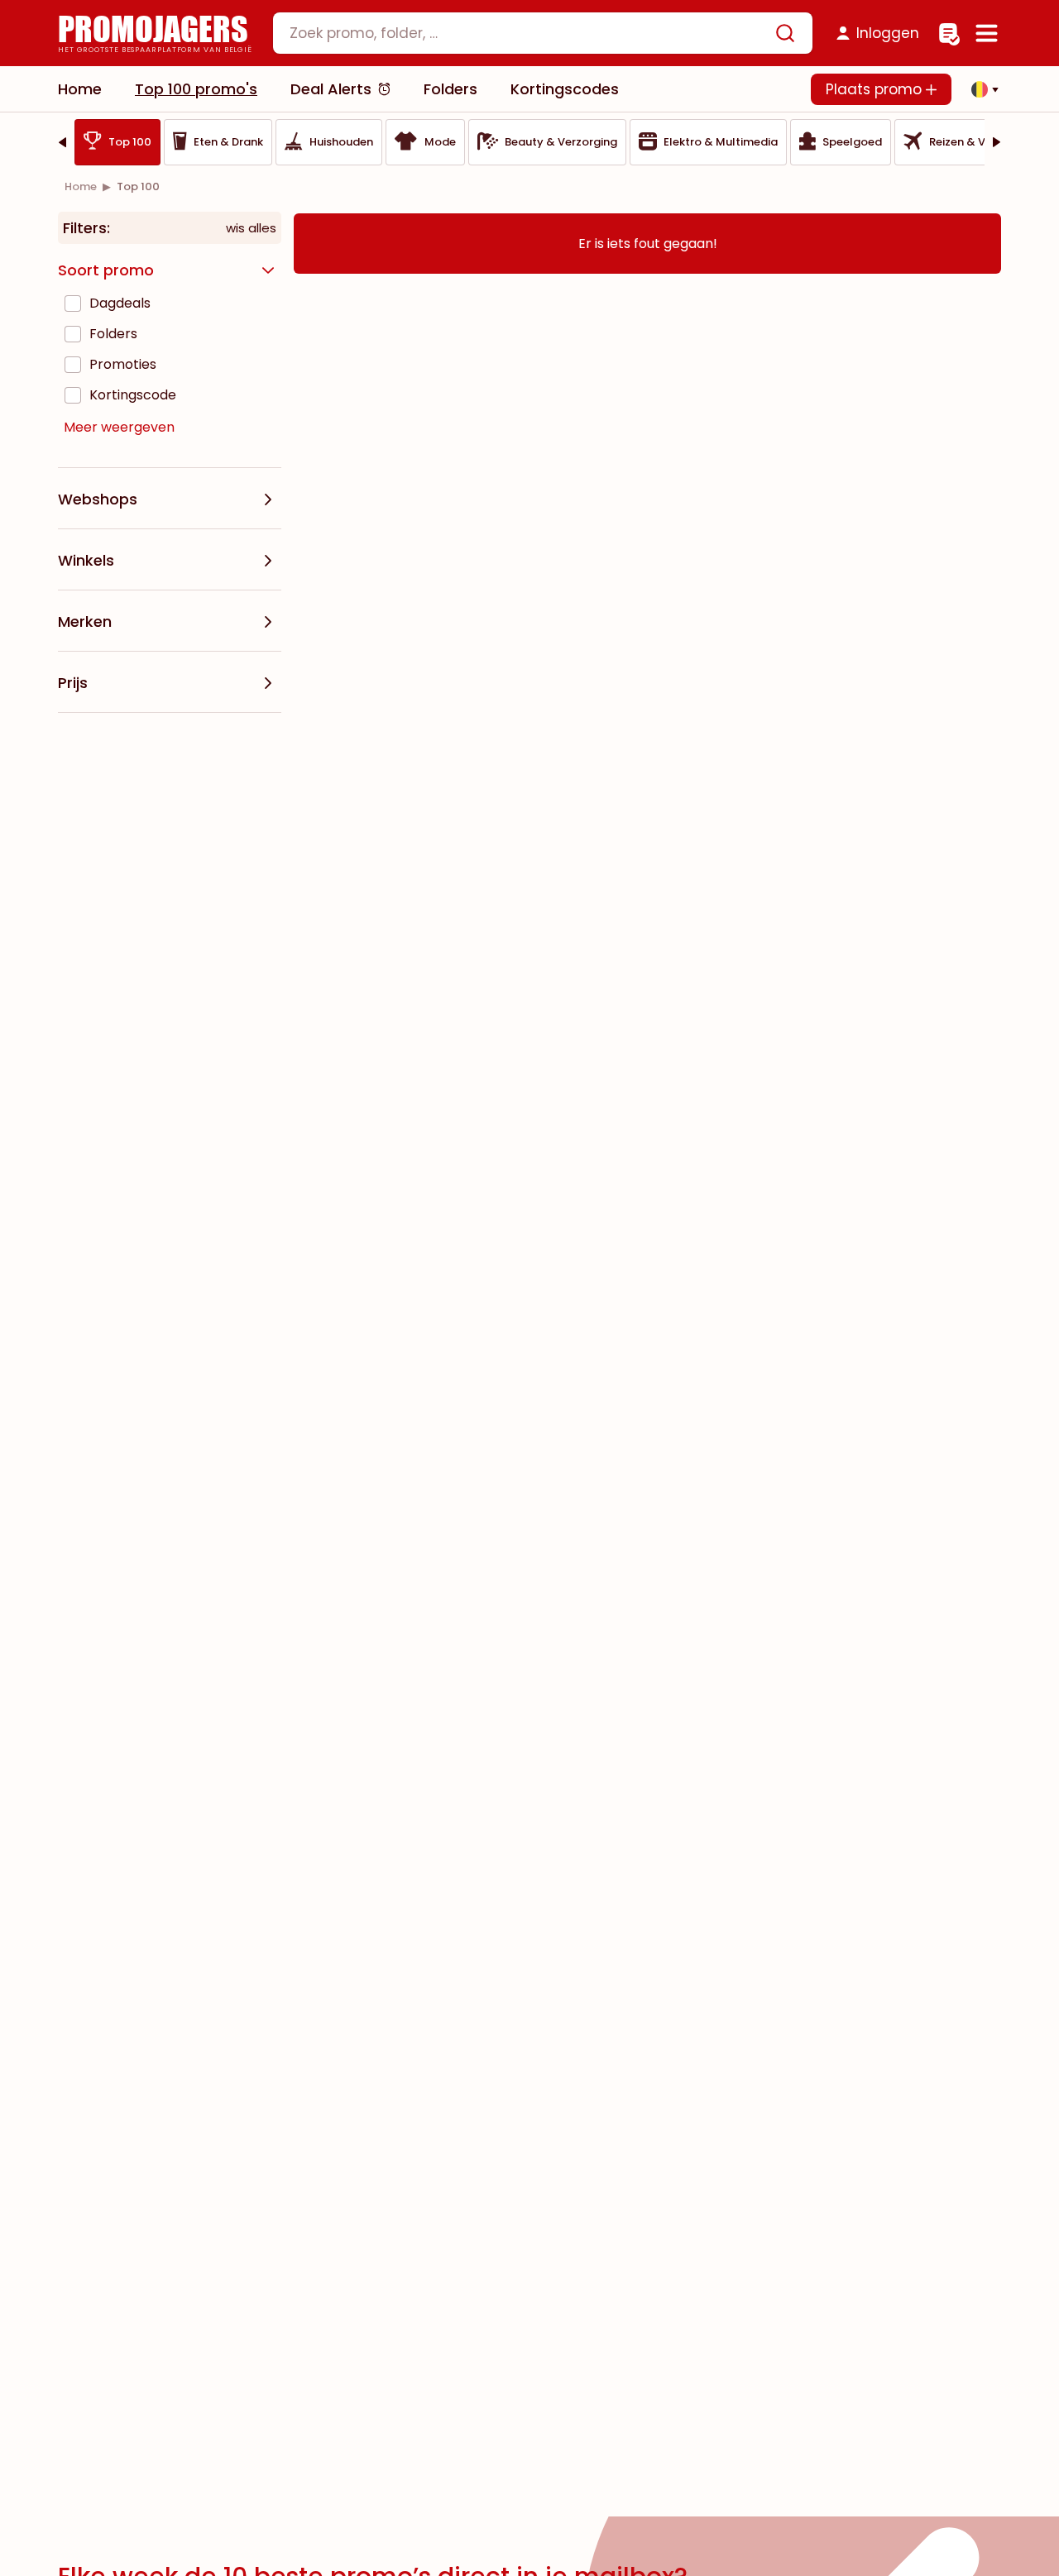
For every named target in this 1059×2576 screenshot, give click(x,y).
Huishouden (341, 142)
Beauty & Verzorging (561, 142)
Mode (440, 142)
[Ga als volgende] (997, 142)
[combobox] (543, 33)
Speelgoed (852, 142)
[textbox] (529, 33)
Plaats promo (876, 89)
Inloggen (888, 33)
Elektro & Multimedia (721, 142)
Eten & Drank (228, 142)
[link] (81, 186)
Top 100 (130, 142)
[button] (980, 89)
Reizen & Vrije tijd (975, 142)
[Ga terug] (62, 142)
